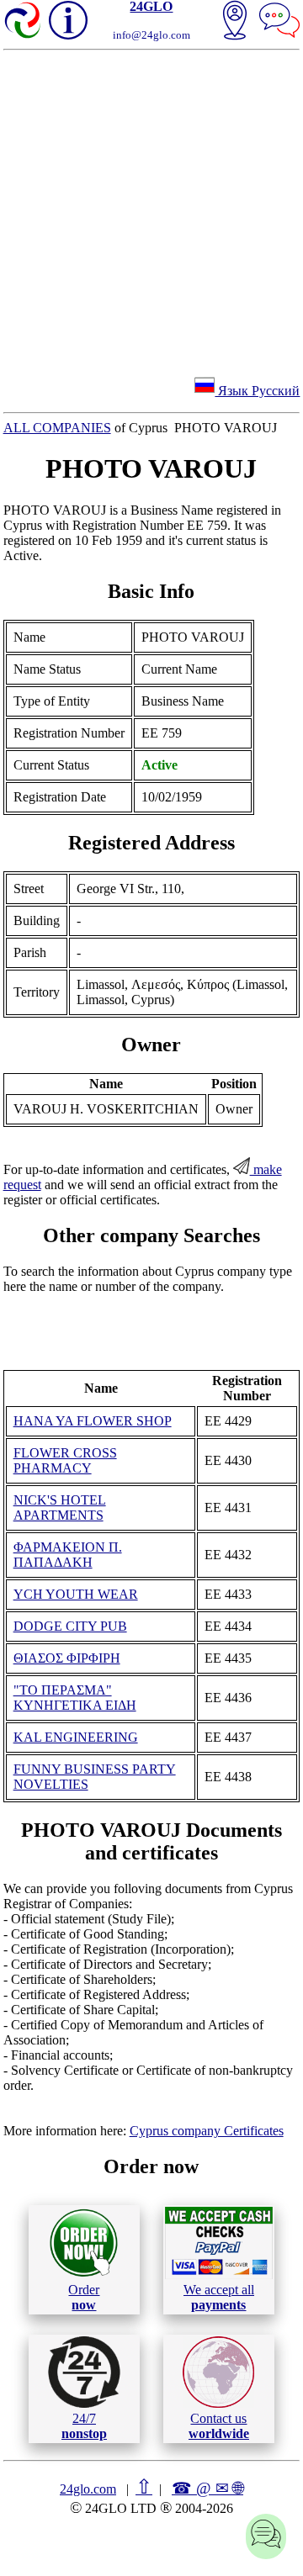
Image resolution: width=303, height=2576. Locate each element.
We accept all (219, 2297)
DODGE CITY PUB (70, 1626)
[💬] (279, 22)
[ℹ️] (68, 20)
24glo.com (88, 2489)
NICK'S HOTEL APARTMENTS (60, 1508)
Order (84, 2297)
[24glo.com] (24, 22)
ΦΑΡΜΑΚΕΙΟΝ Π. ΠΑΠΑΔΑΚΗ (68, 1555)
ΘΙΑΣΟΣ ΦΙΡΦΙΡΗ (67, 1658)
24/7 (84, 2426)
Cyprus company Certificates (207, 2131)
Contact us (219, 2426)
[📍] (235, 22)
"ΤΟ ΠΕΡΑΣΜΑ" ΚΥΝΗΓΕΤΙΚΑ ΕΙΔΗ (75, 1698)
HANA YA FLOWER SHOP (93, 1421)
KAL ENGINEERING (76, 1737)
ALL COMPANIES (57, 428)
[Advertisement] (151, 210)
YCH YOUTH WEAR (76, 1594)
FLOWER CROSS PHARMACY (65, 1460)
